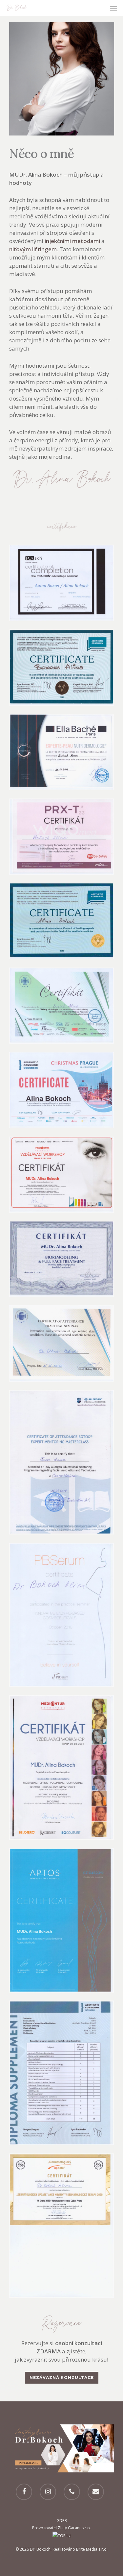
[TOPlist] (62, 2536)
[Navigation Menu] (113, 8)
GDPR (62, 2521)
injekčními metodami (72, 241)
